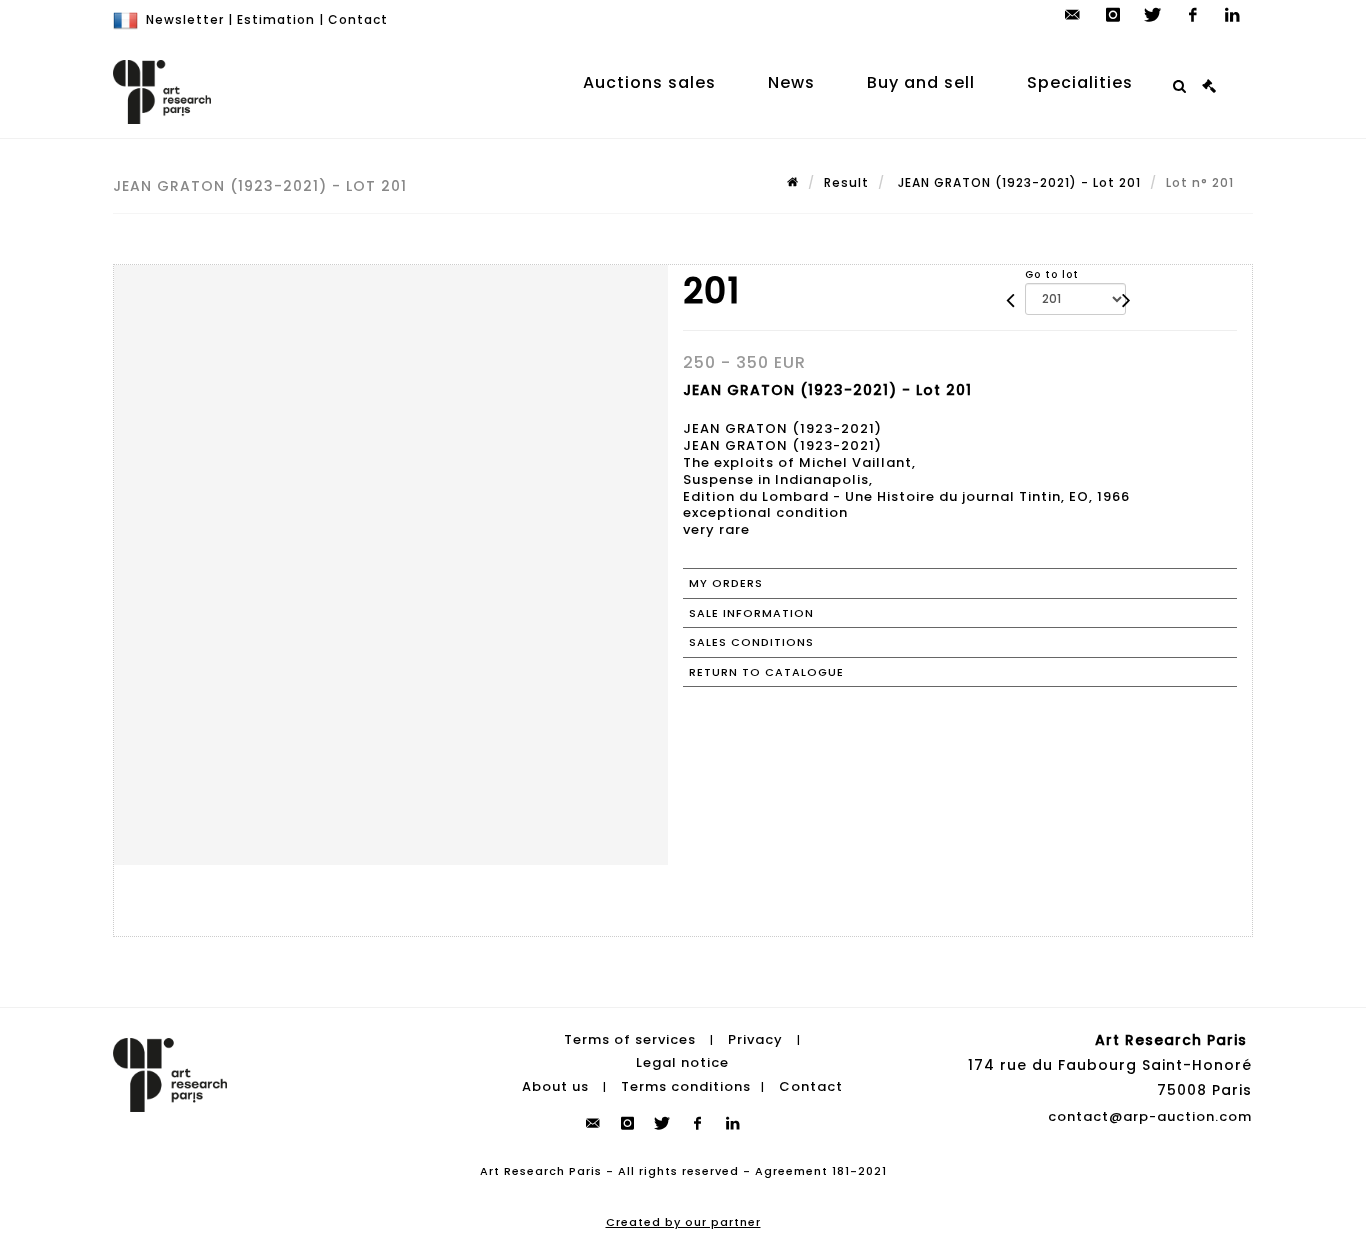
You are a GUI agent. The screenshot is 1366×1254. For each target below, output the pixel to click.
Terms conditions (686, 1086)
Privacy (755, 1039)
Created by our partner (683, 1222)
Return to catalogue (766, 672)
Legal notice (682, 1062)
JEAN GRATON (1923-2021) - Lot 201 (1017, 182)
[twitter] (1153, 15)
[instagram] (1113, 15)
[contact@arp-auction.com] (1073, 15)
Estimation (276, 19)
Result (846, 182)
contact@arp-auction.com (1150, 1116)
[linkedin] (1233, 15)
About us (555, 1086)
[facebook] (1193, 15)
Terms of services (630, 1039)
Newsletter (185, 19)
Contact (358, 19)
